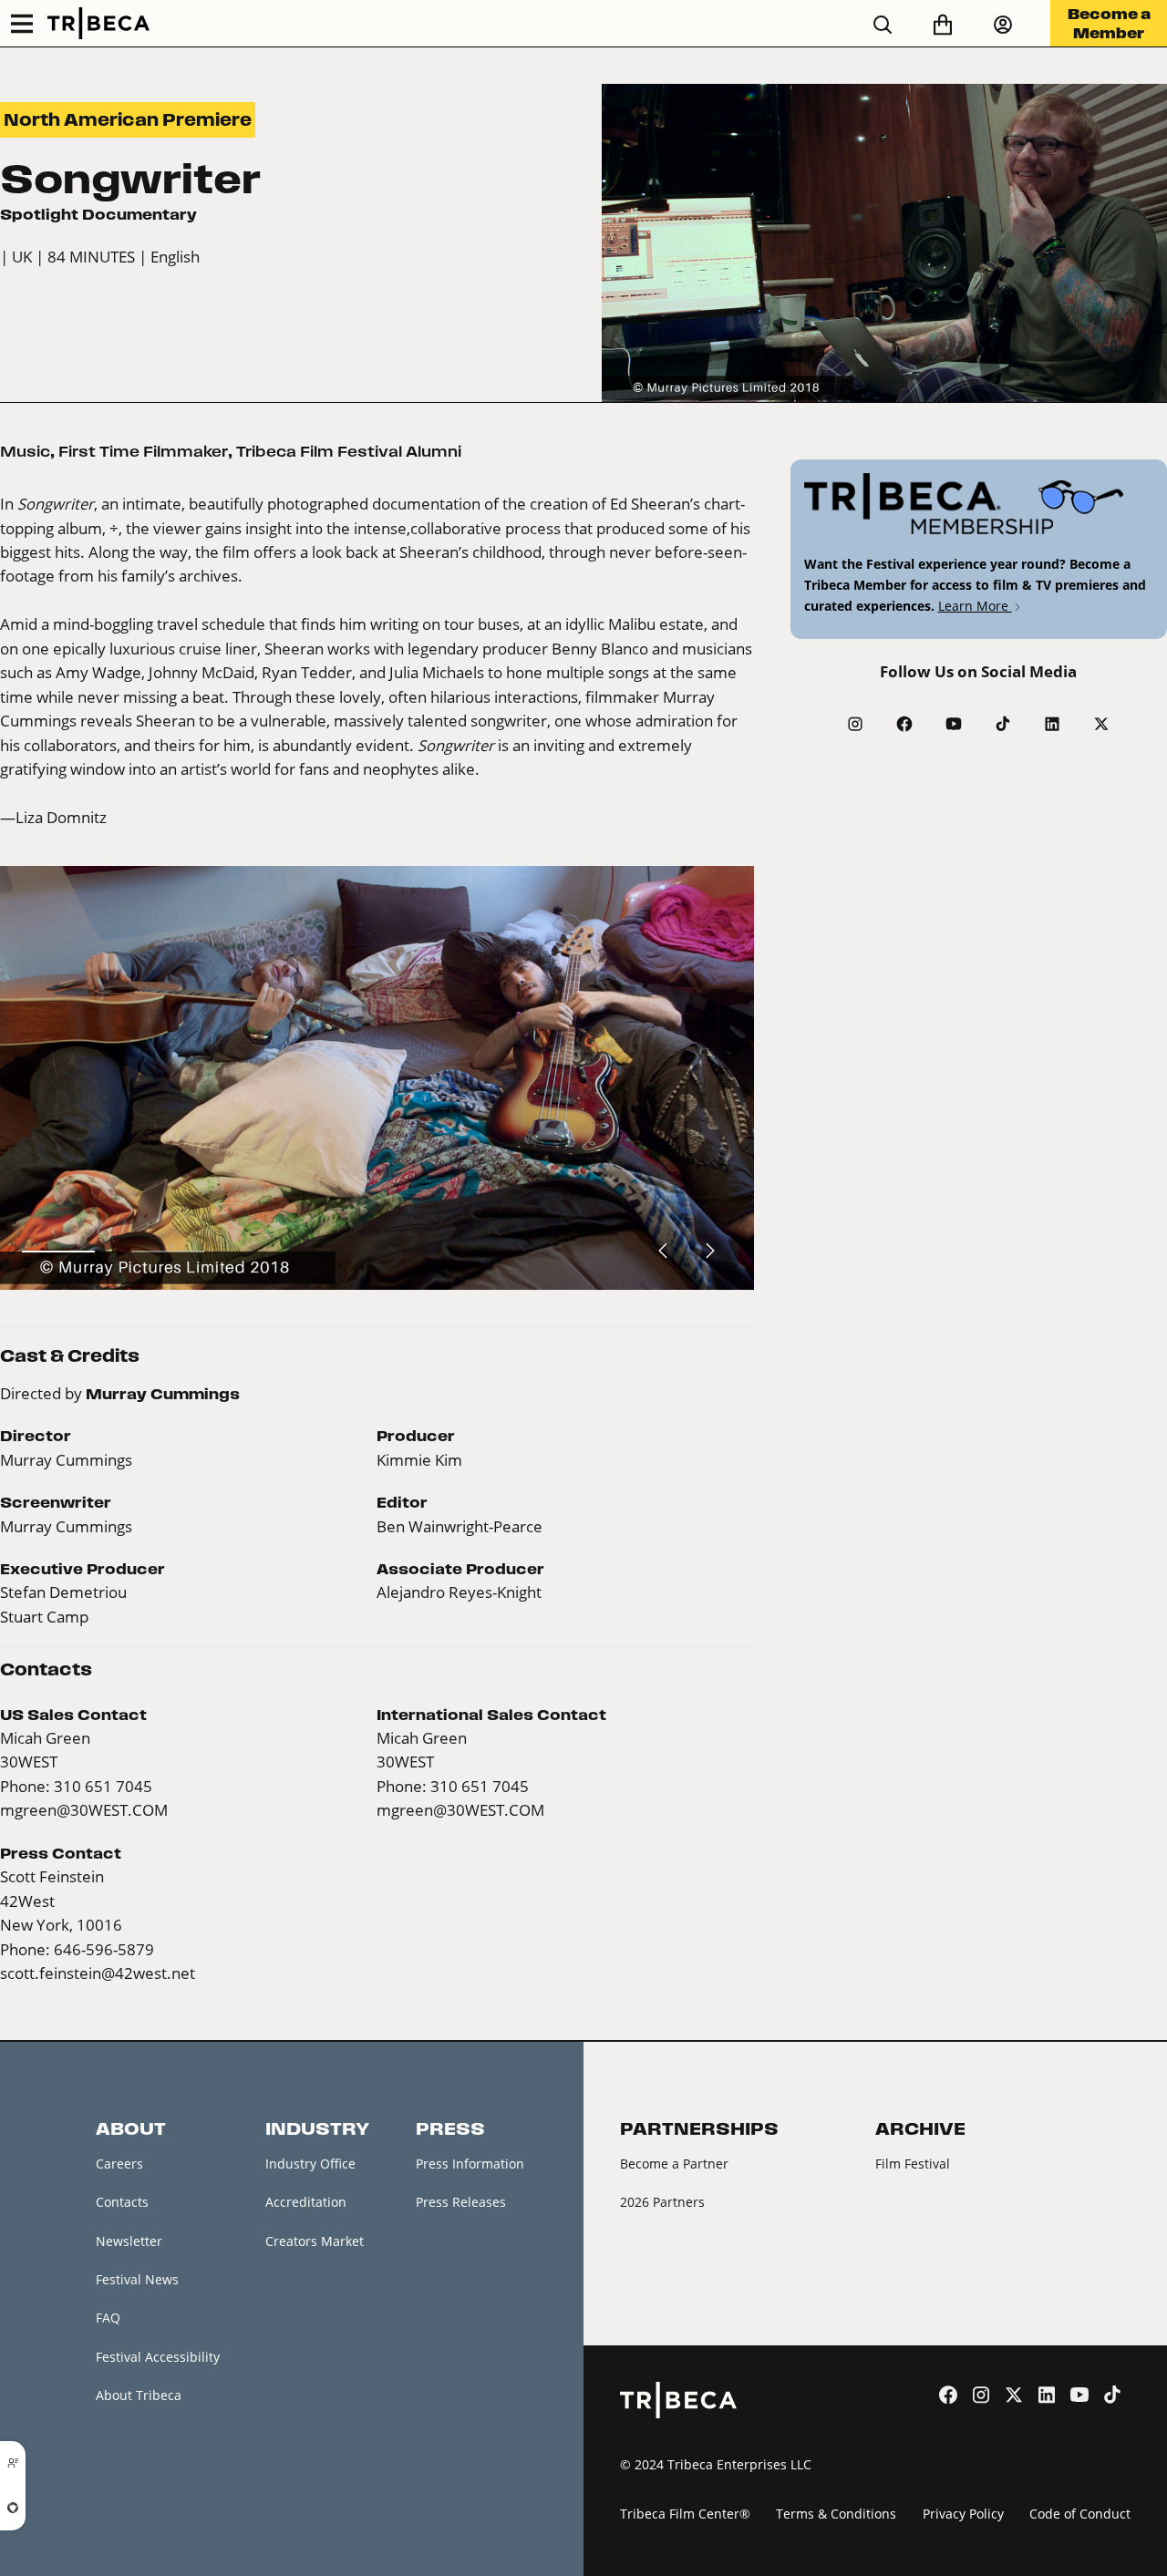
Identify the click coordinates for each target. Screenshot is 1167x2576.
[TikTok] (1003, 724)
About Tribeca (139, 2395)
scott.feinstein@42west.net (98, 1973)
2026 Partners (662, 2202)
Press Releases (461, 2202)
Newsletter (129, 2241)
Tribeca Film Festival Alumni (349, 451)
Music (25, 451)
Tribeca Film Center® (685, 2514)
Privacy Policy (963, 2514)
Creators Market (315, 2241)
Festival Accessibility (158, 2357)
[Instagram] (855, 724)
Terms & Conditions (836, 2514)
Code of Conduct (1080, 2514)
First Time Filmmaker (143, 451)
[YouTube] (954, 724)
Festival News (137, 2279)
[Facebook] (904, 724)
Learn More (975, 606)
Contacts (122, 2202)
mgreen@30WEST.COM (84, 1810)
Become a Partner (674, 2164)
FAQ (108, 2318)
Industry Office (310, 2164)
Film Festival (913, 2164)
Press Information (470, 2164)
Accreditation (306, 2202)
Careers (119, 2164)
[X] (1101, 724)
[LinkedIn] (1052, 724)
